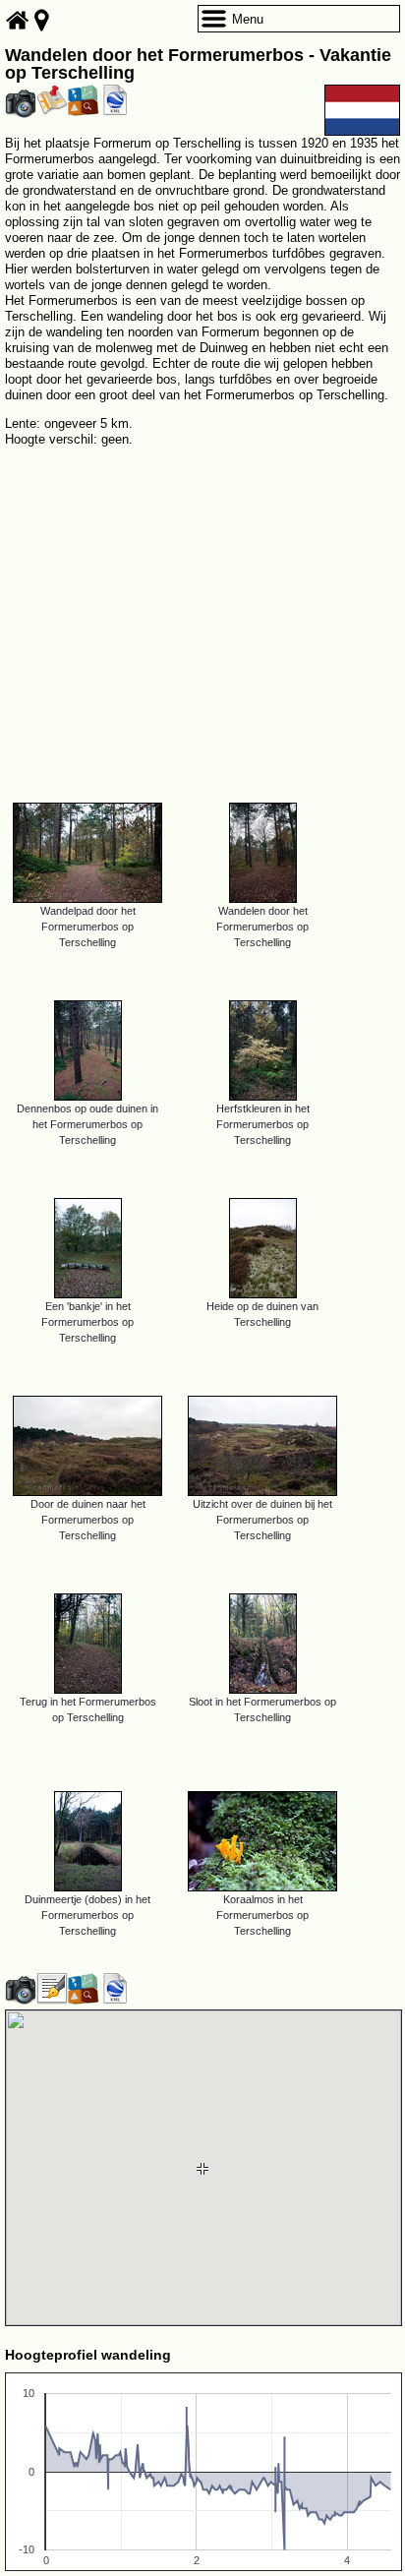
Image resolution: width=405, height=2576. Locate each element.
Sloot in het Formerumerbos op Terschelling (262, 1709)
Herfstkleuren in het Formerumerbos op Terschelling (263, 1124)
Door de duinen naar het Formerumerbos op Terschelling (88, 1520)
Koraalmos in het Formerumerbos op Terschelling (262, 1915)
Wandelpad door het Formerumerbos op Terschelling (88, 927)
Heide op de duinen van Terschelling (262, 1314)
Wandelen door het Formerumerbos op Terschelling (262, 927)
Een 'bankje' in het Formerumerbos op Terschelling (87, 1322)
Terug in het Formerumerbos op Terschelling (88, 1709)
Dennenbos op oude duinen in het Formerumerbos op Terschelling (87, 1124)
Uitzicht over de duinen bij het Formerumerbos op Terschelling (262, 1520)
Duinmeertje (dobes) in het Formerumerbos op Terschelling (87, 1915)
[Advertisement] (202, 616)
